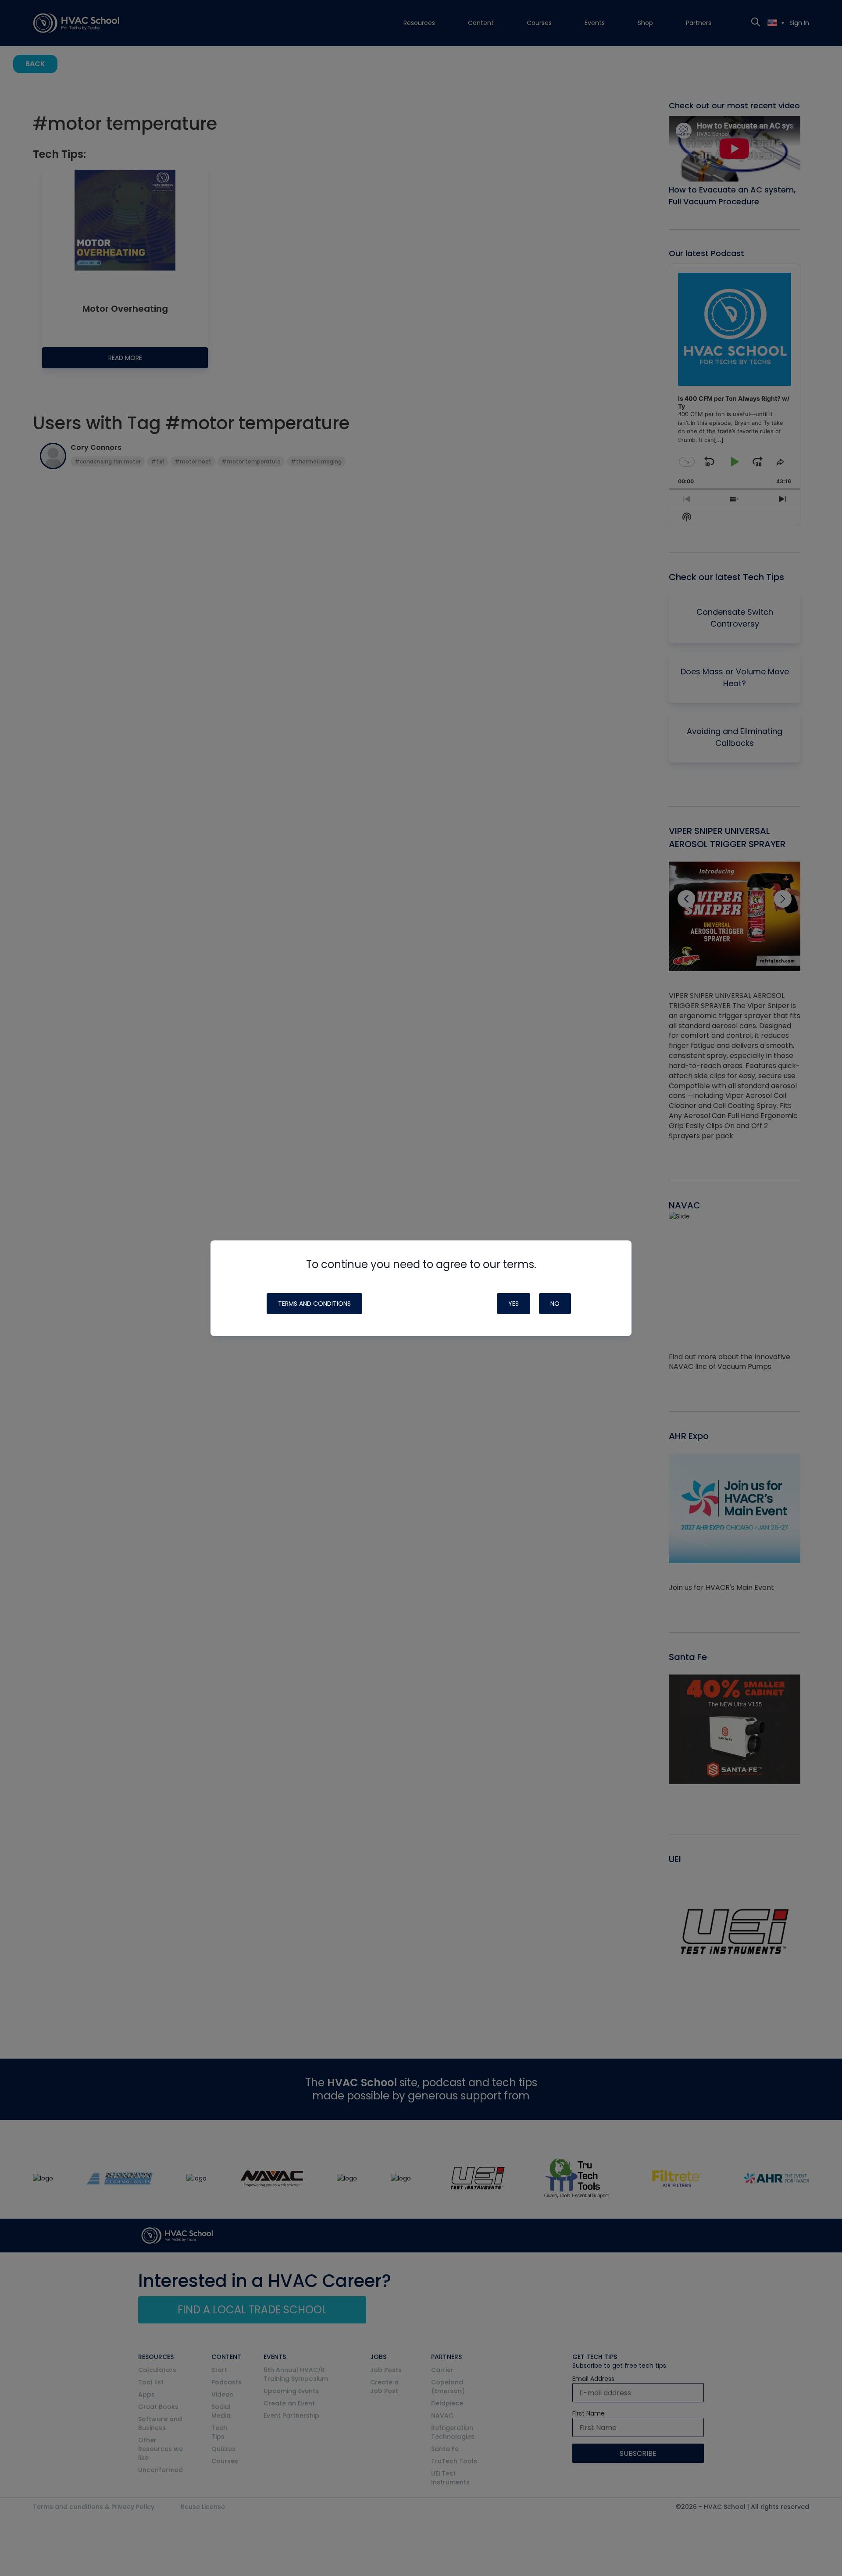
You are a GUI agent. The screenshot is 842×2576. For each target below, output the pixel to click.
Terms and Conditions (314, 1304)
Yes (514, 1304)
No (555, 1304)
